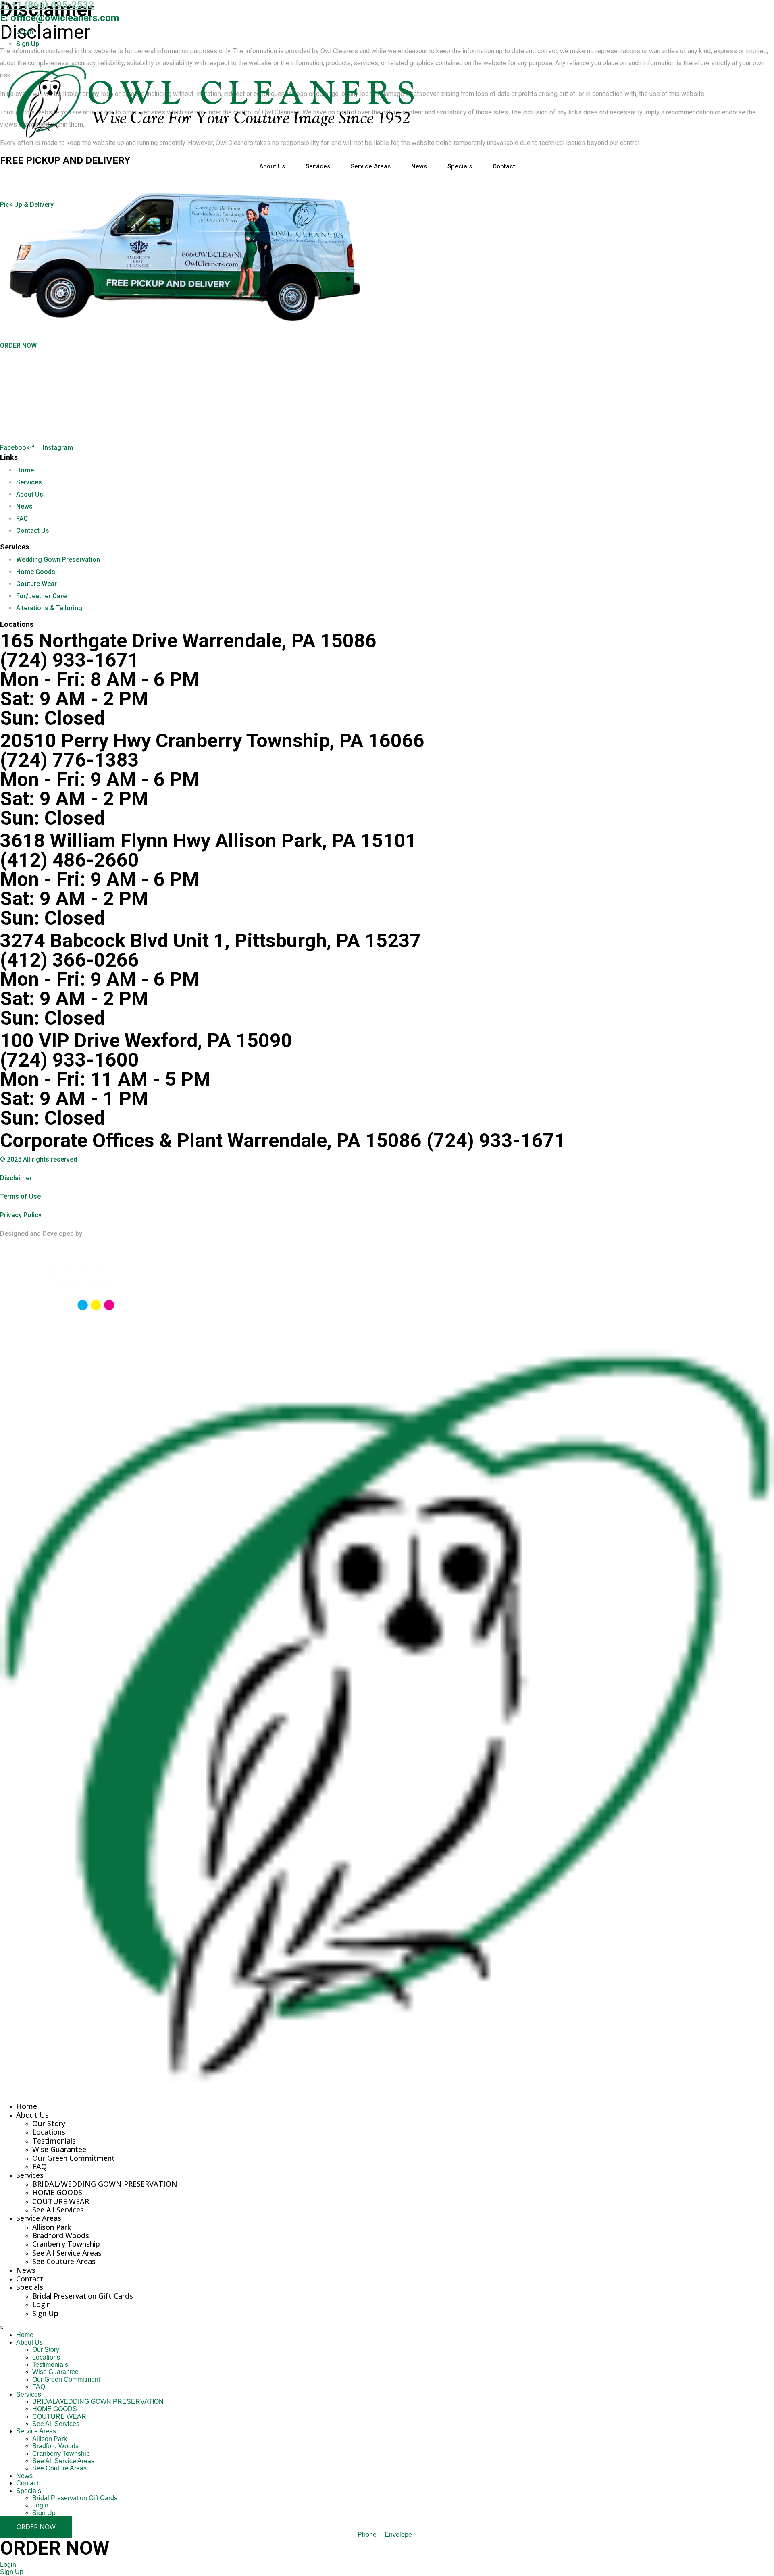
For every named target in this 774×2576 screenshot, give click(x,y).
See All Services (58, 2210)
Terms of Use (20, 1197)
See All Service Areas (67, 2253)
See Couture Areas (64, 2261)
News (419, 166)
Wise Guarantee (59, 2149)
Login (42, 2304)
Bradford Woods (61, 2235)
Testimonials (54, 2141)
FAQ (40, 2166)
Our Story (49, 2123)
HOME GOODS (57, 2192)
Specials (460, 166)
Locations (49, 2132)
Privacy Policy (21, 1215)
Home (27, 2106)
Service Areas (371, 166)
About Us (272, 166)
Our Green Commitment (74, 2158)
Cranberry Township (66, 2244)
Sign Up (45, 2313)
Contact (504, 166)
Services (318, 166)
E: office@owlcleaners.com (59, 18)
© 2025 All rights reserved (38, 1159)
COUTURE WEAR (61, 2201)
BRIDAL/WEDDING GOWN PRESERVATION (105, 2184)
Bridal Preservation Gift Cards (83, 2296)
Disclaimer (16, 1178)
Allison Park (52, 2227)
